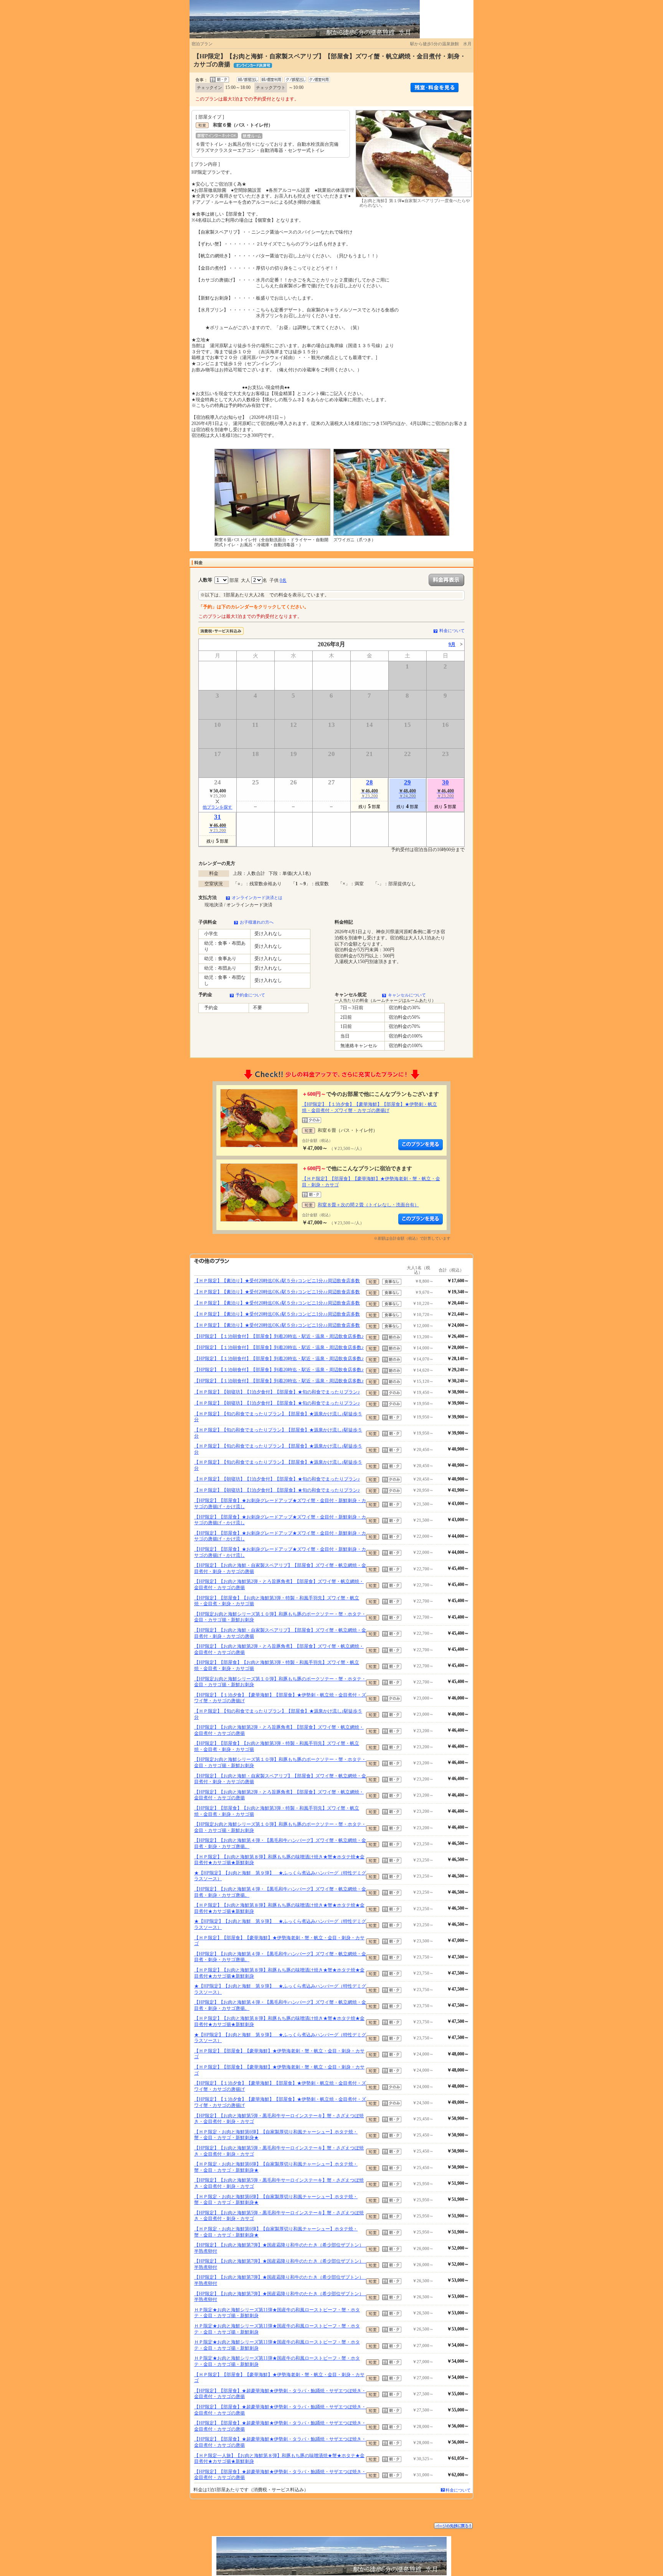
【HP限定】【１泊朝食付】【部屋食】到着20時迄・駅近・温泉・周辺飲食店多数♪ (279, 1336)
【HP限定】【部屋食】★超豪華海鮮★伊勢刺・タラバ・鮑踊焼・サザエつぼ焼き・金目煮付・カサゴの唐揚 (280, 2394)
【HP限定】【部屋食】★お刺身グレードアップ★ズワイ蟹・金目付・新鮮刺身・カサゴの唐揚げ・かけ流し (280, 1504)
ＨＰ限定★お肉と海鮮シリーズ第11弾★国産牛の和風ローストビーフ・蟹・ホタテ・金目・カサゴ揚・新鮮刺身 (277, 2313)
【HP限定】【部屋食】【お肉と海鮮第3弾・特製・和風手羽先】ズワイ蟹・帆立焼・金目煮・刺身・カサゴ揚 (277, 1601)
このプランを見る (421, 1145)
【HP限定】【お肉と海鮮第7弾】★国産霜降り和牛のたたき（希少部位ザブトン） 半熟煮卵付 (280, 2248)
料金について (452, 631)
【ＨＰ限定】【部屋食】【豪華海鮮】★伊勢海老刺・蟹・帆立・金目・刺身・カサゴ (279, 1941)
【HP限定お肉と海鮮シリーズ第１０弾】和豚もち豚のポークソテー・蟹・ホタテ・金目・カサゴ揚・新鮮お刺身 (280, 1617)
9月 (452, 644)
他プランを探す (217, 807)
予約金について (250, 995)
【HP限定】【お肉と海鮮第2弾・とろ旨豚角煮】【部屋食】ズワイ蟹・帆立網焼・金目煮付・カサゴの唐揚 (279, 1584)
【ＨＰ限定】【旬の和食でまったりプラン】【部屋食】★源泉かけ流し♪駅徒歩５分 (278, 1417)
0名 (283, 580)
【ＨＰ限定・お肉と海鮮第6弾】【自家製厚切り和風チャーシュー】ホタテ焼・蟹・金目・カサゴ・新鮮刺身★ (276, 2135)
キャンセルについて (407, 995)
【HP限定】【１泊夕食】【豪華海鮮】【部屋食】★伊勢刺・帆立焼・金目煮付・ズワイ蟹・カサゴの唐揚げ (369, 1107)
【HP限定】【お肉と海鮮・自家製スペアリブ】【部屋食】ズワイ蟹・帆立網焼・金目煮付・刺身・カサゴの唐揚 (280, 1568)
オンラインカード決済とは (257, 898)
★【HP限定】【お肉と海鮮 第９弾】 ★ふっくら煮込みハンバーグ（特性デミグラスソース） (280, 1876)
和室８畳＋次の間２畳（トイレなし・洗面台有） (368, 1205)
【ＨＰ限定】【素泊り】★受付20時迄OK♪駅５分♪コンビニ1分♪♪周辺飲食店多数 (277, 1281)
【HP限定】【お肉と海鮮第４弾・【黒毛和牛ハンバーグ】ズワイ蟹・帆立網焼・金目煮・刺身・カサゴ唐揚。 (280, 1843)
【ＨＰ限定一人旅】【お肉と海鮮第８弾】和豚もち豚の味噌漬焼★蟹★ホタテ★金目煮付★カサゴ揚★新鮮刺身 (279, 2459)
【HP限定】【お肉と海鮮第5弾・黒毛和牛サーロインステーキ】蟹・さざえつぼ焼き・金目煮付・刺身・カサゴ (279, 2119)
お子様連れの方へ (257, 922)
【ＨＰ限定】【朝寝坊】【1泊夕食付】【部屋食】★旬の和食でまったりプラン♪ (277, 1392)
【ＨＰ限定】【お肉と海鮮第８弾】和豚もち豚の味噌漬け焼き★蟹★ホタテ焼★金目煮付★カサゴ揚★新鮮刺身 (279, 1860)
